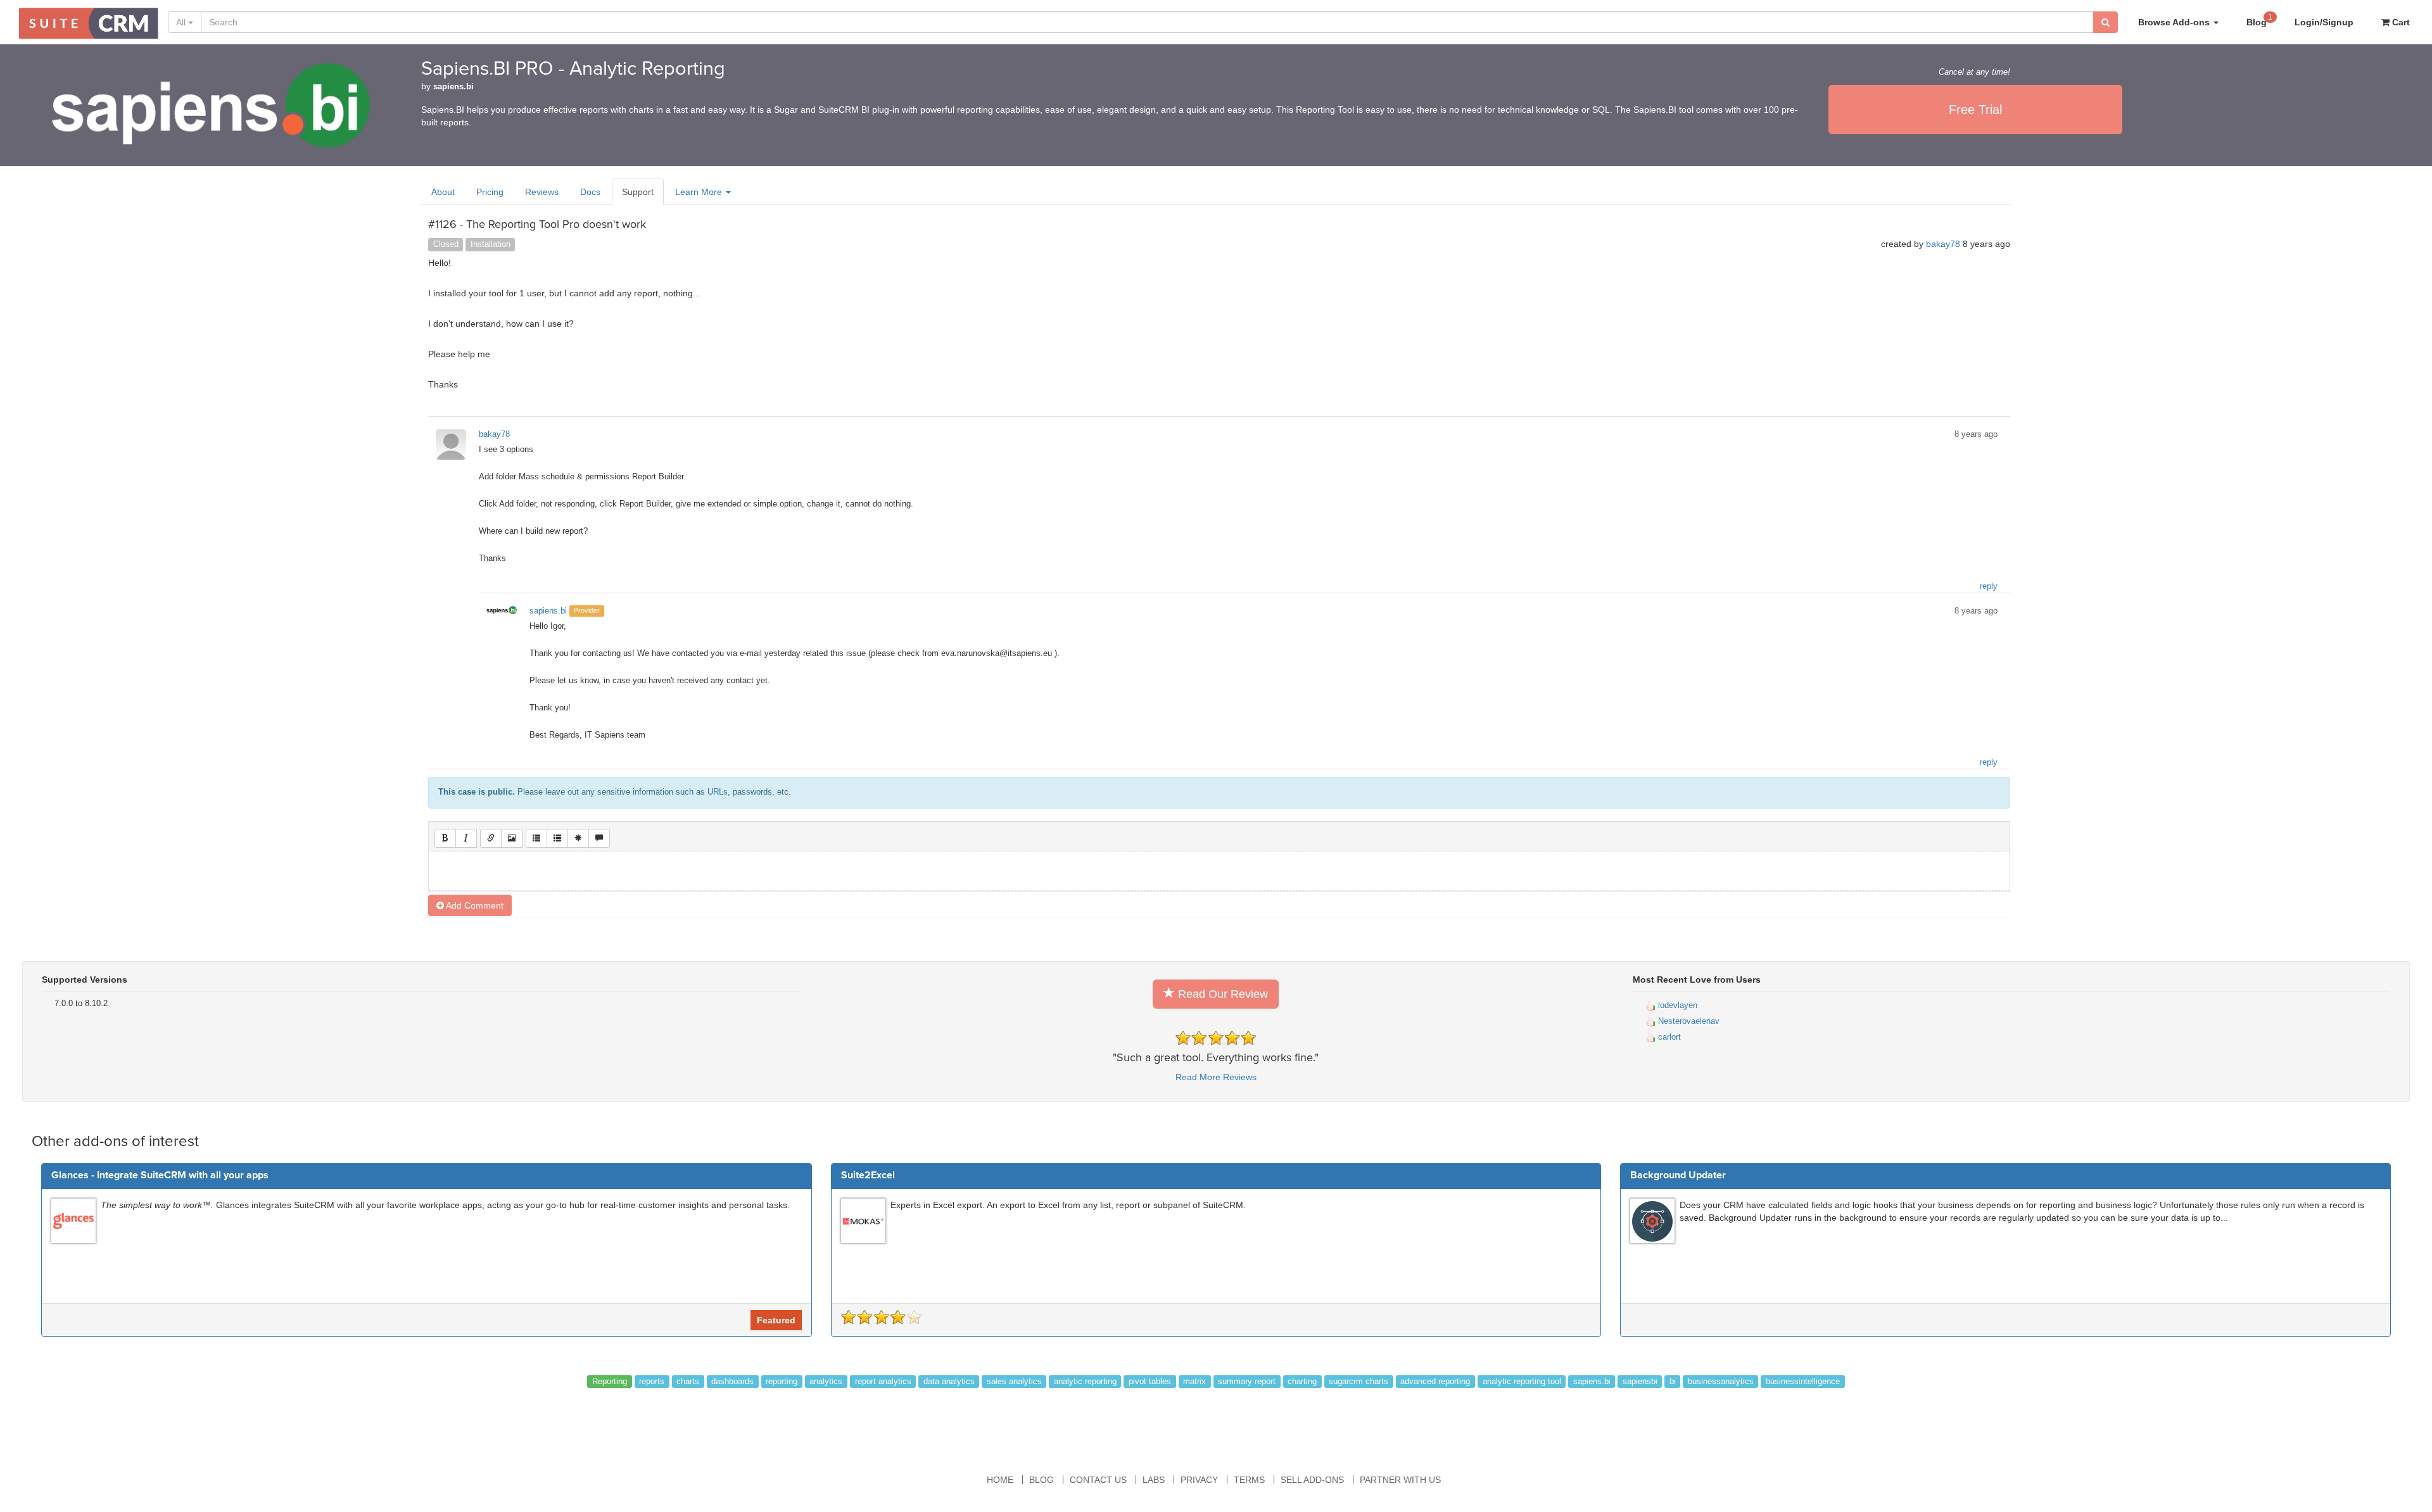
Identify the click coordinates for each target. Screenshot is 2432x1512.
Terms (1249, 1480)
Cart (2400, 22)
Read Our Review (1221, 994)
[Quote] (599, 838)
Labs (1154, 1480)
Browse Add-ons (2175, 22)
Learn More (700, 192)
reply (1989, 586)
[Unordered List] (536, 838)
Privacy (1199, 1480)
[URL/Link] (491, 838)
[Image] (512, 838)
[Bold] (445, 838)
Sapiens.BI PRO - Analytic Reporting (573, 69)
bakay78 (1943, 244)
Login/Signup (2324, 22)
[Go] (2106, 22)
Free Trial (1975, 110)
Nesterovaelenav (1688, 1021)
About (443, 192)
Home (1000, 1480)
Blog (2259, 20)
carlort (1668, 1037)
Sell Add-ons (1312, 1480)
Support (638, 192)
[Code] (578, 838)
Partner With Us (1400, 1480)
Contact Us (1098, 1480)
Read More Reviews (1216, 1077)
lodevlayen (1676, 1005)
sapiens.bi (453, 87)
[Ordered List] (557, 838)
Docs (590, 192)
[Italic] (466, 838)
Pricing (490, 192)
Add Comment (474, 905)
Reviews (542, 192)
